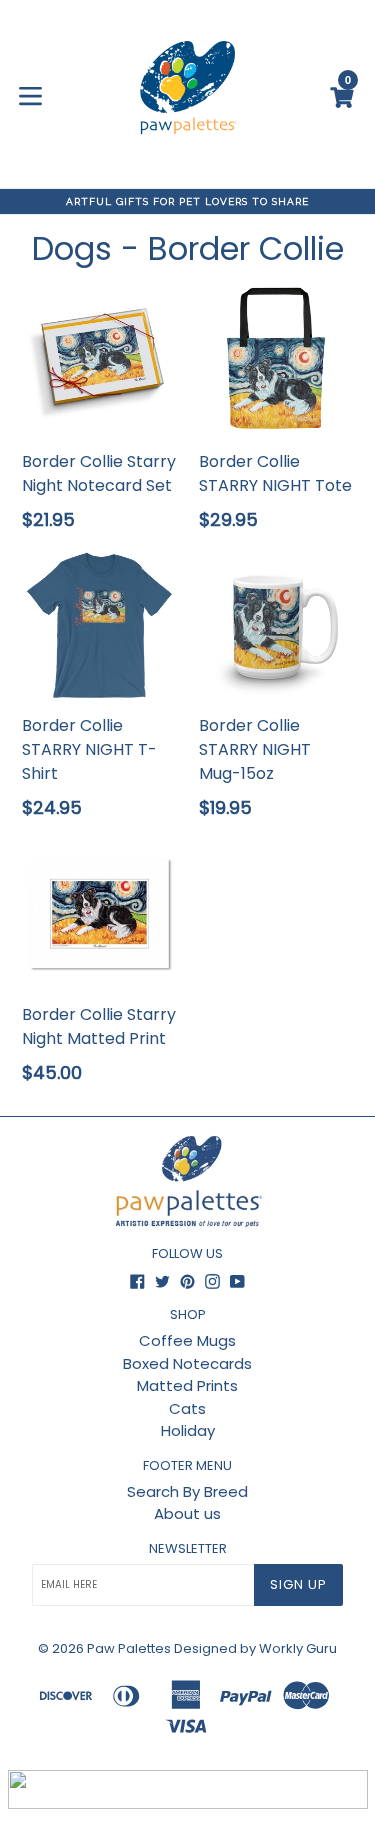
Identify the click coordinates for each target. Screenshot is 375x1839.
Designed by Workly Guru (255, 1648)
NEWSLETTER (188, 1549)
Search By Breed (187, 1491)
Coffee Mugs (187, 1340)
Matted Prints (187, 1385)
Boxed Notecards (187, 1363)
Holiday (188, 1430)
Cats (187, 1408)
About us (187, 1513)
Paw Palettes (129, 1648)
